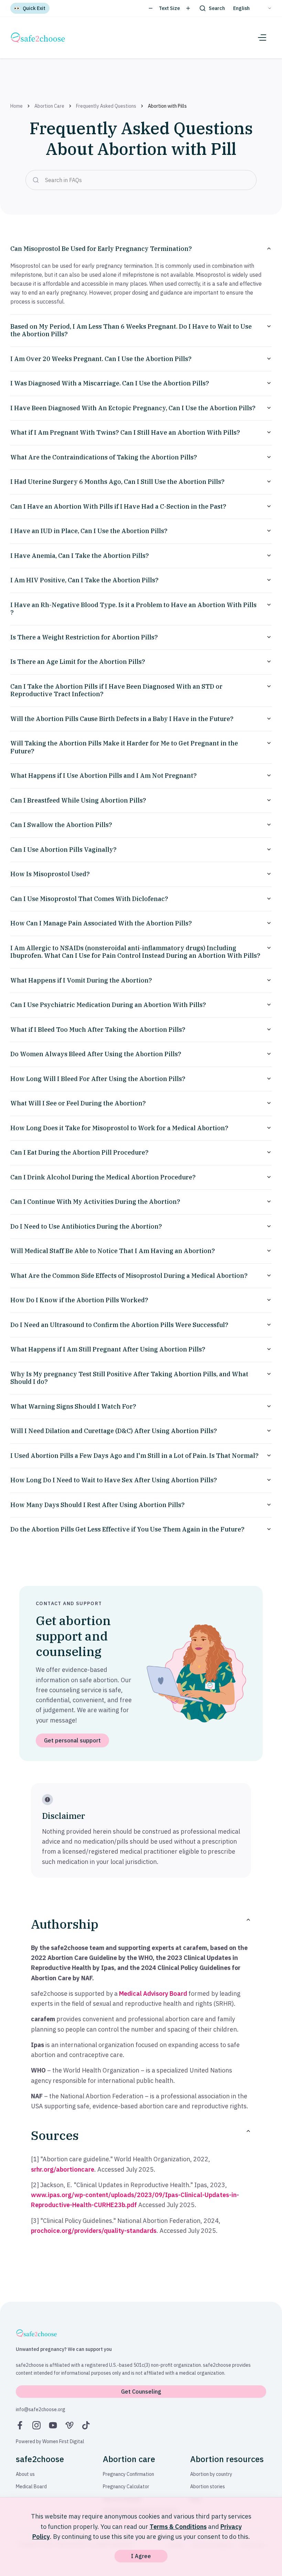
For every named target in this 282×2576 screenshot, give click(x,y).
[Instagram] (36, 2425)
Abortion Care (49, 106)
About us (25, 2474)
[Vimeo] (69, 2425)
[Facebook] (20, 2425)
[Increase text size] (188, 8)
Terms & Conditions (178, 2527)
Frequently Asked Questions (106, 106)
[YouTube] (53, 2425)
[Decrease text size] (151, 8)
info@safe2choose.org (41, 2409)
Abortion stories (208, 2487)
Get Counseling (141, 2392)
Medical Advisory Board (153, 1994)
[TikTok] (86, 2425)
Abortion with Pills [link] (167, 106)
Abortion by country (211, 2474)
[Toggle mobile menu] (262, 38)
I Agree (141, 2556)
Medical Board (31, 2487)
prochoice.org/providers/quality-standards (94, 2231)
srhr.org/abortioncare (63, 2169)
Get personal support (72, 1740)
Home (17, 106)
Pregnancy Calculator (126, 2487)
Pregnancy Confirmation (128, 2474)
